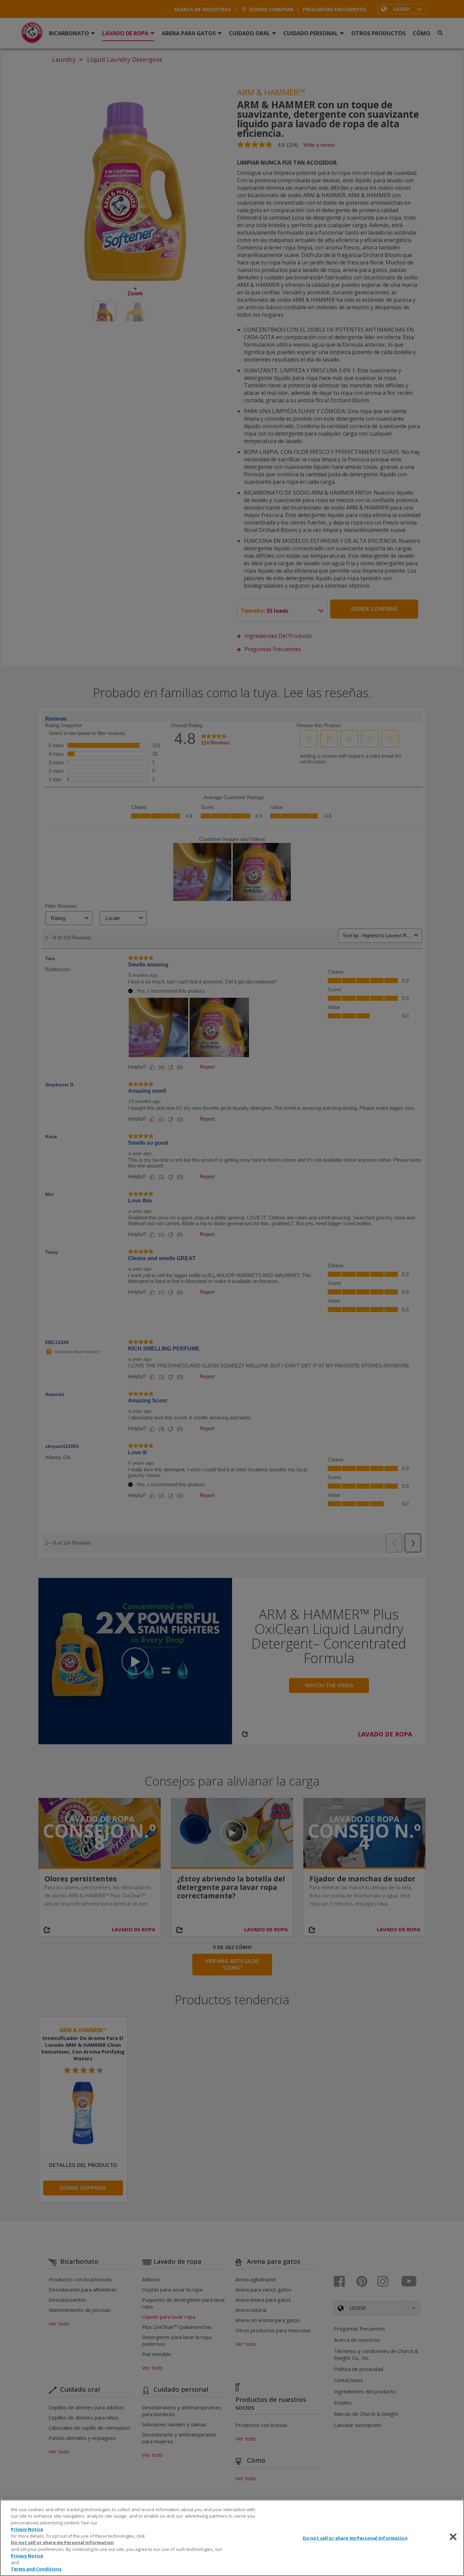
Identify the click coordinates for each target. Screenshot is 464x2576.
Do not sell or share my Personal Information (355, 2538)
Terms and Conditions (36, 2569)
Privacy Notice (27, 2529)
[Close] (453, 2537)
